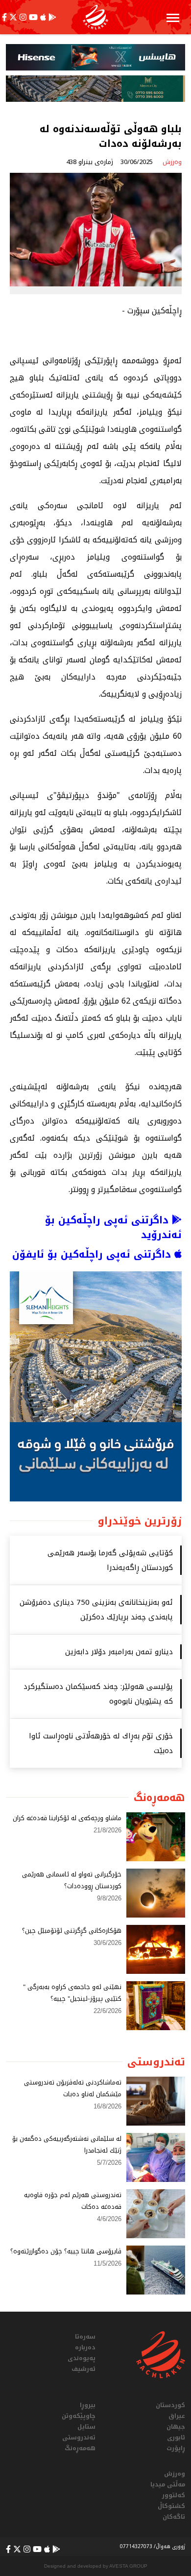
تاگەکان (174, 2517)
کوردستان (170, 2405)
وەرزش (175, 2474)
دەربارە (85, 2347)
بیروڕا (88, 2405)
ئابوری (176, 2437)
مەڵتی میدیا (168, 2484)
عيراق (177, 2416)
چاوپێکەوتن (79, 2416)
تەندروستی (79, 2437)
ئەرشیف (84, 2369)
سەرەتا (85, 2337)
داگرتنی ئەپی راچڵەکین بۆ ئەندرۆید (113, 1227)
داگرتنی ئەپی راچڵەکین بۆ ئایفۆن (93, 1254)
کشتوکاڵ (171, 2506)
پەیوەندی (82, 2358)
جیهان (176, 2427)
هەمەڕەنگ (80, 2448)
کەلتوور (174, 2495)
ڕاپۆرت (176, 2448)
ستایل (86, 2427)
